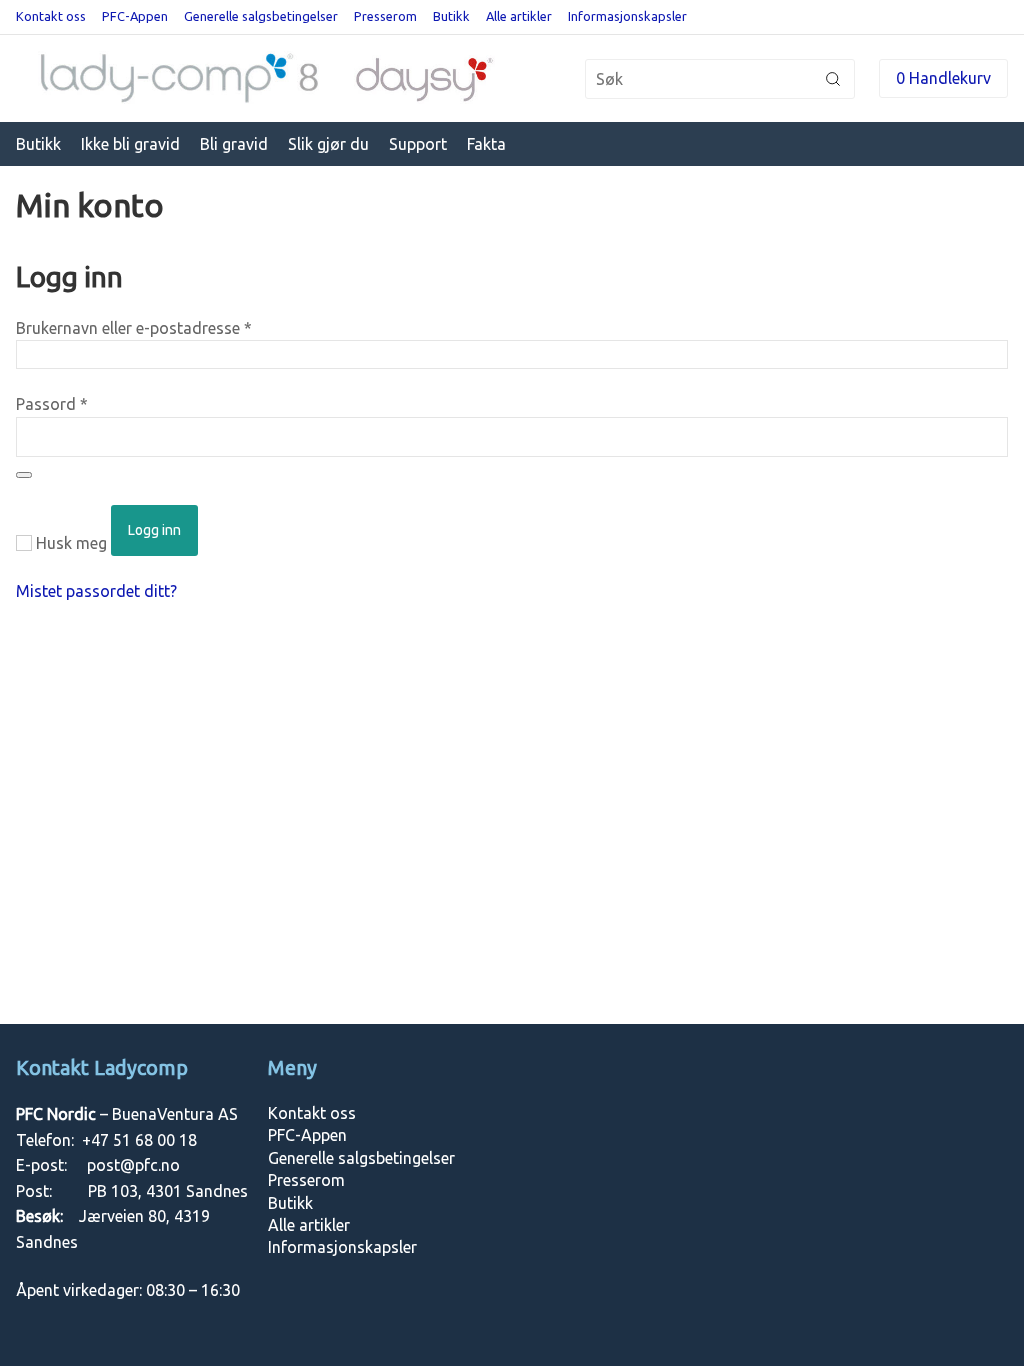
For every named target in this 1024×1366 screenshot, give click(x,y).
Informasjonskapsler (627, 16)
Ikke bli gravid (130, 144)
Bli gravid (234, 144)
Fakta (486, 144)
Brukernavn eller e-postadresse (134, 328)
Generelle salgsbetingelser (261, 16)
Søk (833, 79)
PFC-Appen (135, 16)
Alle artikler (519, 16)
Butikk (451, 16)
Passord (52, 404)
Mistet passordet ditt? (96, 591)
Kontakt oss (51, 16)
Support (418, 144)
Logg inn (154, 530)
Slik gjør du (328, 144)
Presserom (385, 16)
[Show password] (24, 475)
